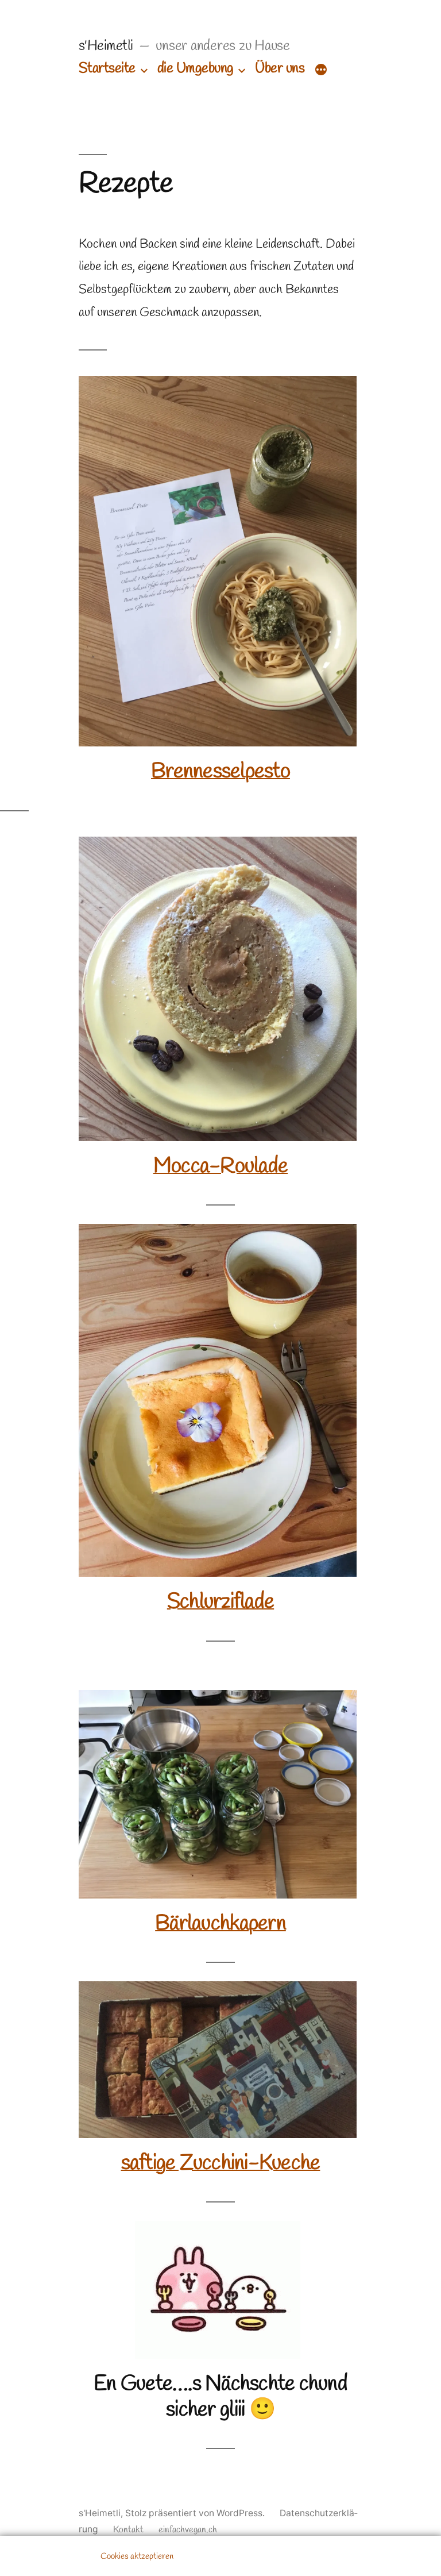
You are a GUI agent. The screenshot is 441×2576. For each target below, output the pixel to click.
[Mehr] (321, 70)
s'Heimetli (106, 46)
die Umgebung (196, 69)
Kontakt (128, 2530)
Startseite (107, 69)
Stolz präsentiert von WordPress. (196, 2513)
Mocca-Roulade (220, 1166)
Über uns (280, 69)
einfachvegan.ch (188, 2530)
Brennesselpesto (220, 772)
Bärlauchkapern (220, 1924)
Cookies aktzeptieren (137, 2556)
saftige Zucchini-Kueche (221, 2163)
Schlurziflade (220, 1602)
